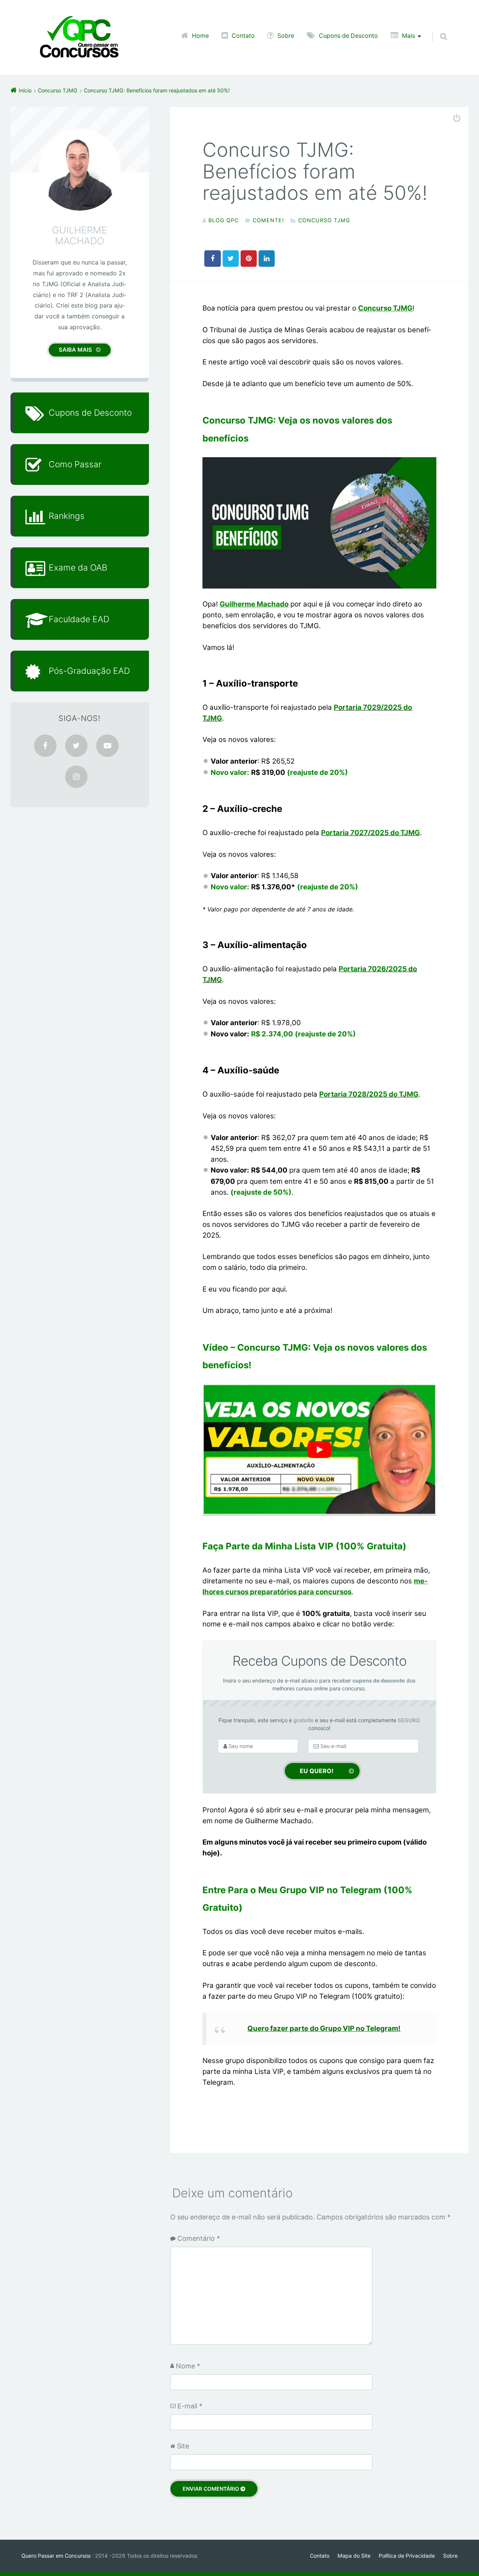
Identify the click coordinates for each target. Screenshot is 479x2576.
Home (200, 36)
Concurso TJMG (324, 220)
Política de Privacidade (407, 2556)
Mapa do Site (354, 2556)
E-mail (190, 2406)
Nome (188, 2366)
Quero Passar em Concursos (56, 2556)
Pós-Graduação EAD (89, 671)
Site (183, 2446)
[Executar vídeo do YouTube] (319, 1450)
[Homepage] (79, 37)
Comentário (199, 2239)
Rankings (67, 516)
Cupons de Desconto (348, 36)
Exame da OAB (78, 567)
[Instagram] (76, 777)
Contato (243, 36)
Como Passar (75, 464)
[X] (76, 746)
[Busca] (437, 29)
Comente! (268, 220)
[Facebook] (45, 746)
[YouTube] (107, 746)
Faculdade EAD (79, 619)
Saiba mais (75, 350)
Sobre (286, 36)
